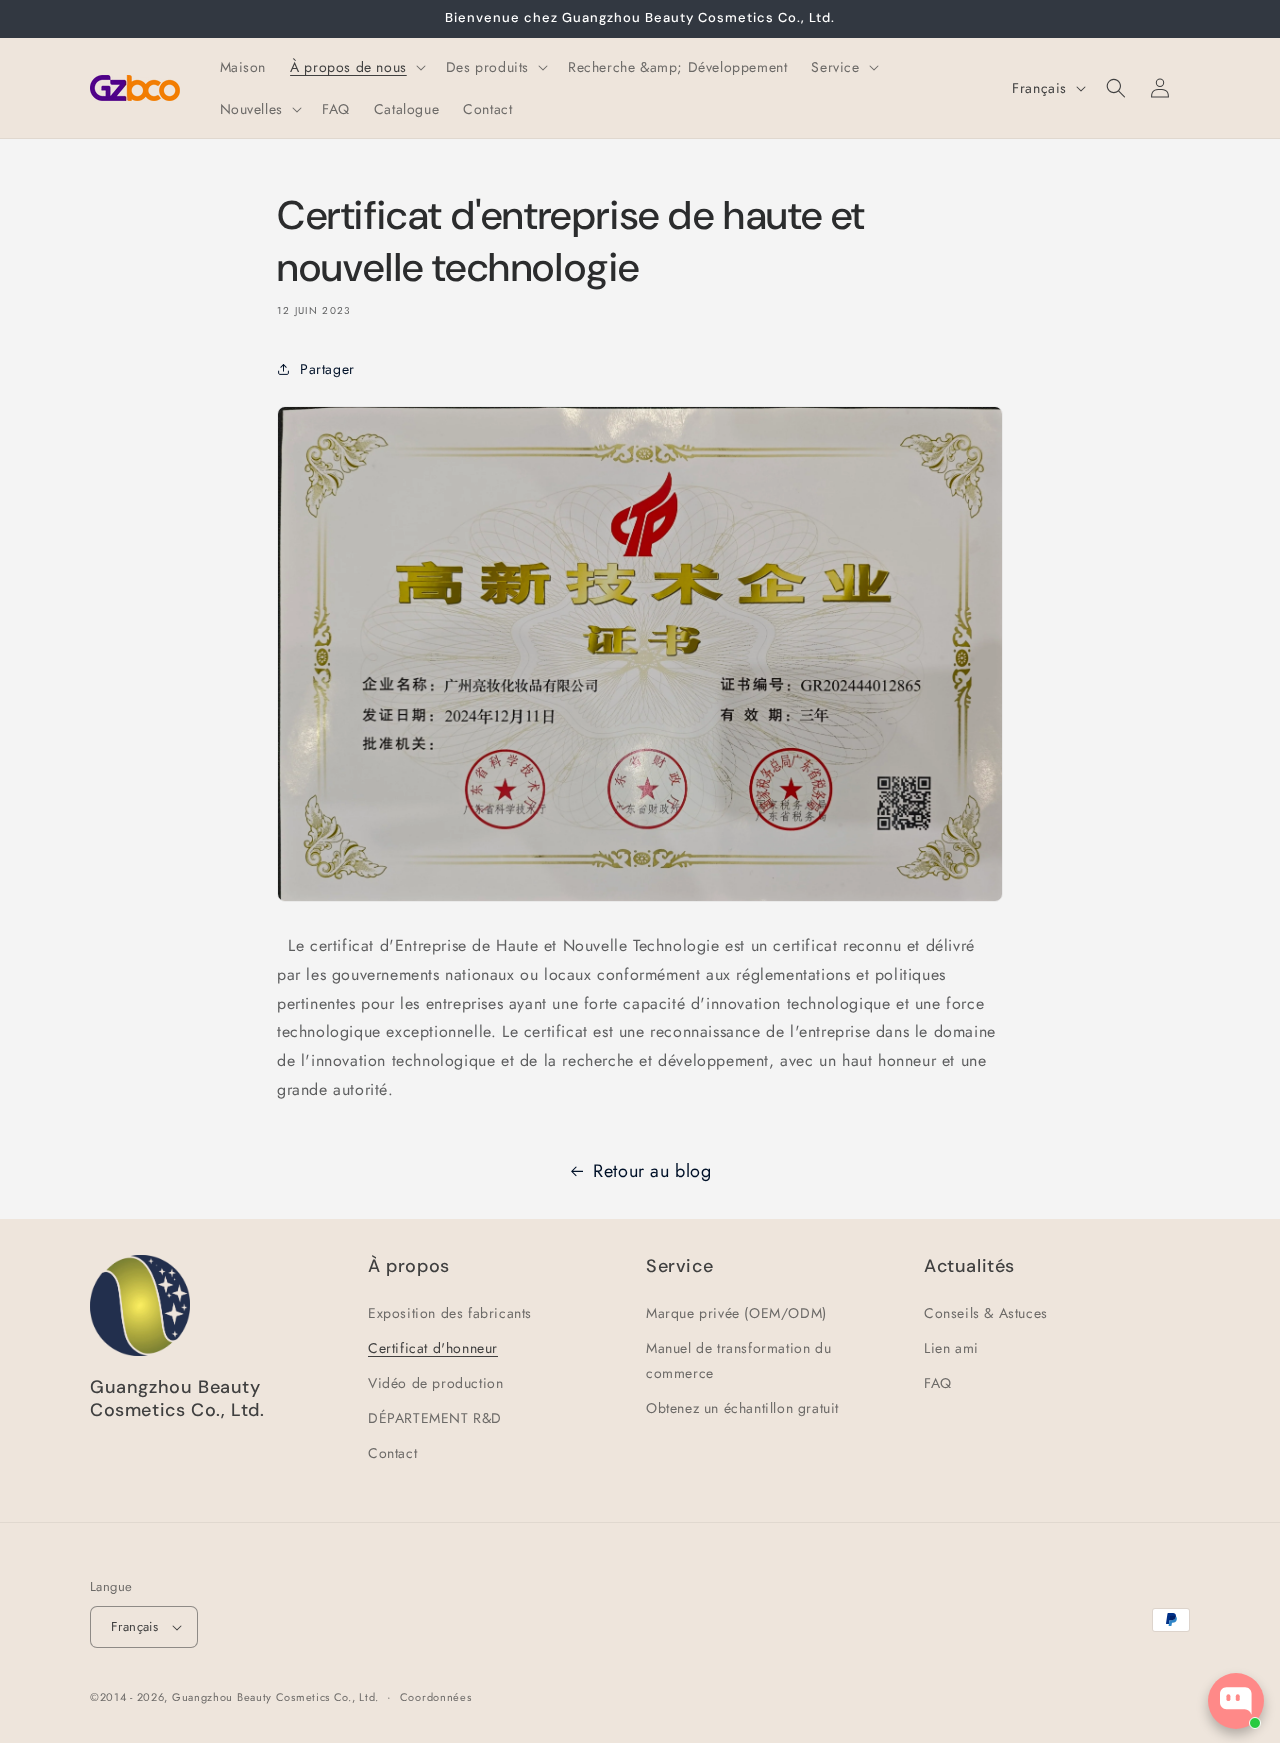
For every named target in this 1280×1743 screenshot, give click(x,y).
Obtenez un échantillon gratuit (742, 1408)
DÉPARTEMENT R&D (435, 1418)
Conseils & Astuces (986, 1313)
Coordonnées (436, 1697)
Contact (392, 1453)
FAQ (938, 1383)
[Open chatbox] (1236, 1701)
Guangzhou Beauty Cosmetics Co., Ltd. (275, 1697)
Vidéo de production (435, 1383)
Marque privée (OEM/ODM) (736, 1313)
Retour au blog (652, 1171)
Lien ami (951, 1348)
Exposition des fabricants (450, 1313)
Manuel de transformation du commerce (738, 1360)
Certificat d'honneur (433, 1348)
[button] (356, 67)
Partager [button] (327, 369)
